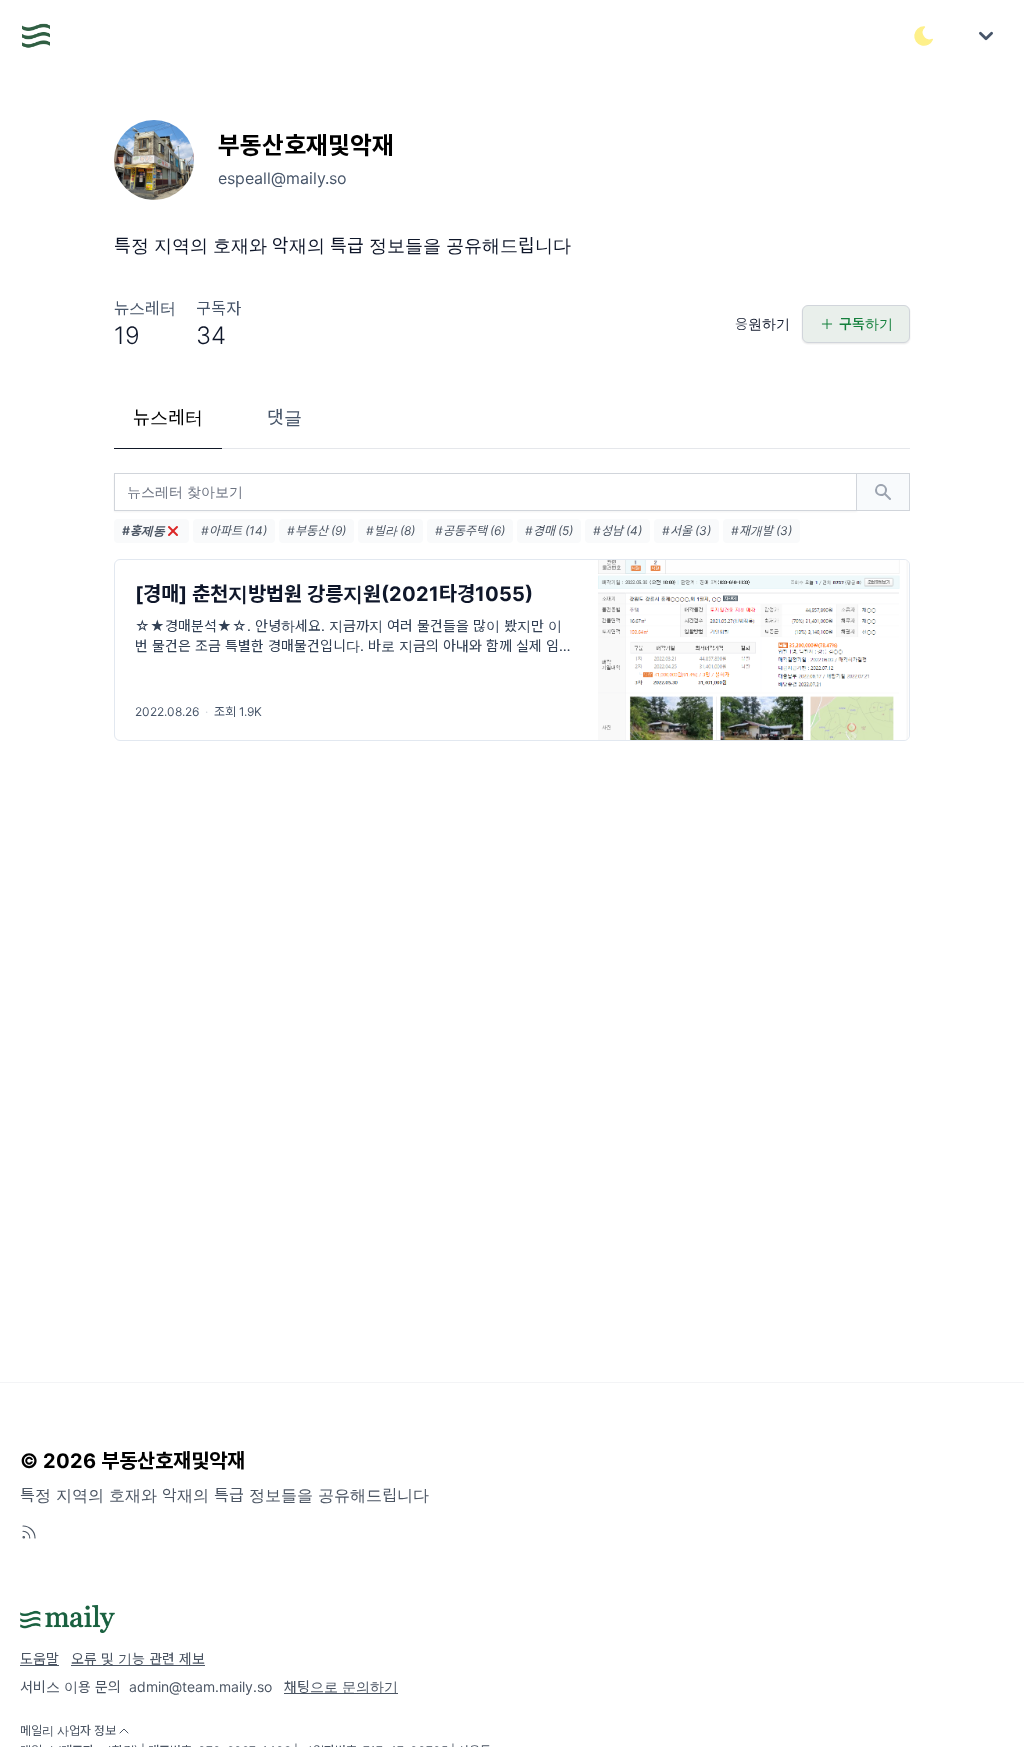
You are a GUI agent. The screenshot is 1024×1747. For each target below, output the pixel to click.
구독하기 (866, 323)
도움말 (39, 1658)
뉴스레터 (168, 417)
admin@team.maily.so (200, 1686)
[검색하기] (883, 492)
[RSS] (29, 1532)
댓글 (284, 417)
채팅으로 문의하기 (341, 1686)
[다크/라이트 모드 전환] (924, 36)
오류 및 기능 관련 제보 (138, 1658)
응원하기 (762, 323)
